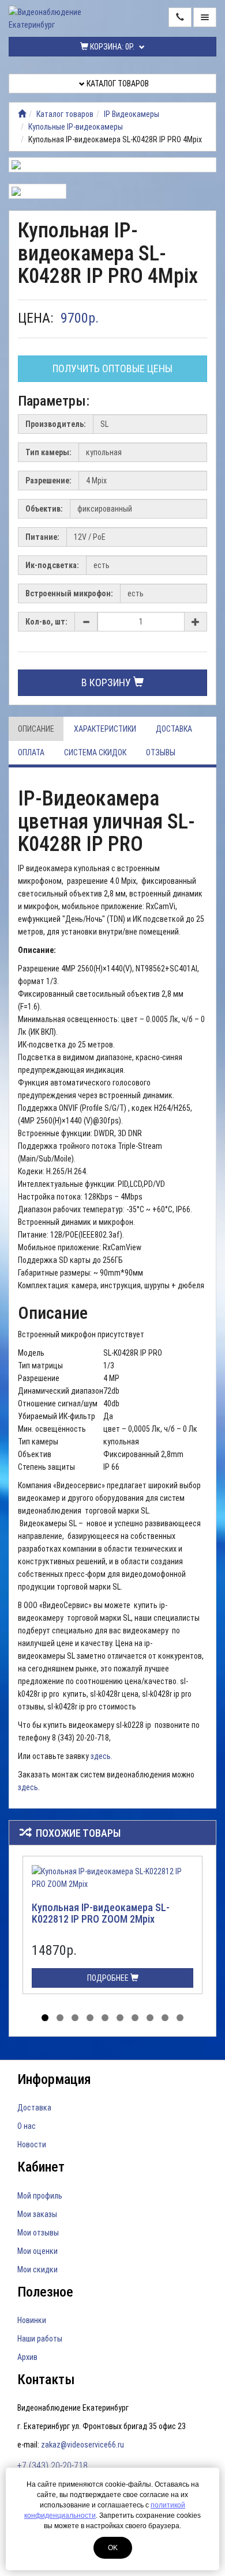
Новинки (32, 2320)
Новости (32, 2144)
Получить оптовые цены (112, 368)
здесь (28, 1787)
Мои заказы (37, 2214)
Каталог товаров (117, 84)
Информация (54, 2079)
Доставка (174, 729)
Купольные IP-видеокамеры (76, 127)
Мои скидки (37, 2269)
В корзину (107, 682)
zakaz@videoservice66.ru (82, 2445)
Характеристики (105, 729)
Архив (27, 2357)
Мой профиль (40, 2196)
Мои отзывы (38, 2233)
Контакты (46, 2380)
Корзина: (111, 47)
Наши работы (40, 2339)
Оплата (31, 752)
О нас (27, 2126)
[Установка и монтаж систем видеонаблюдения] (22, 114)
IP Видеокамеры (132, 114)
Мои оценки (37, 2251)
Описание (36, 729)
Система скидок (95, 752)
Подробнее (109, 1978)
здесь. (102, 1756)
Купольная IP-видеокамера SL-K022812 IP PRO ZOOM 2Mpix (101, 1913)
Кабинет (41, 2167)
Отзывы (161, 752)
